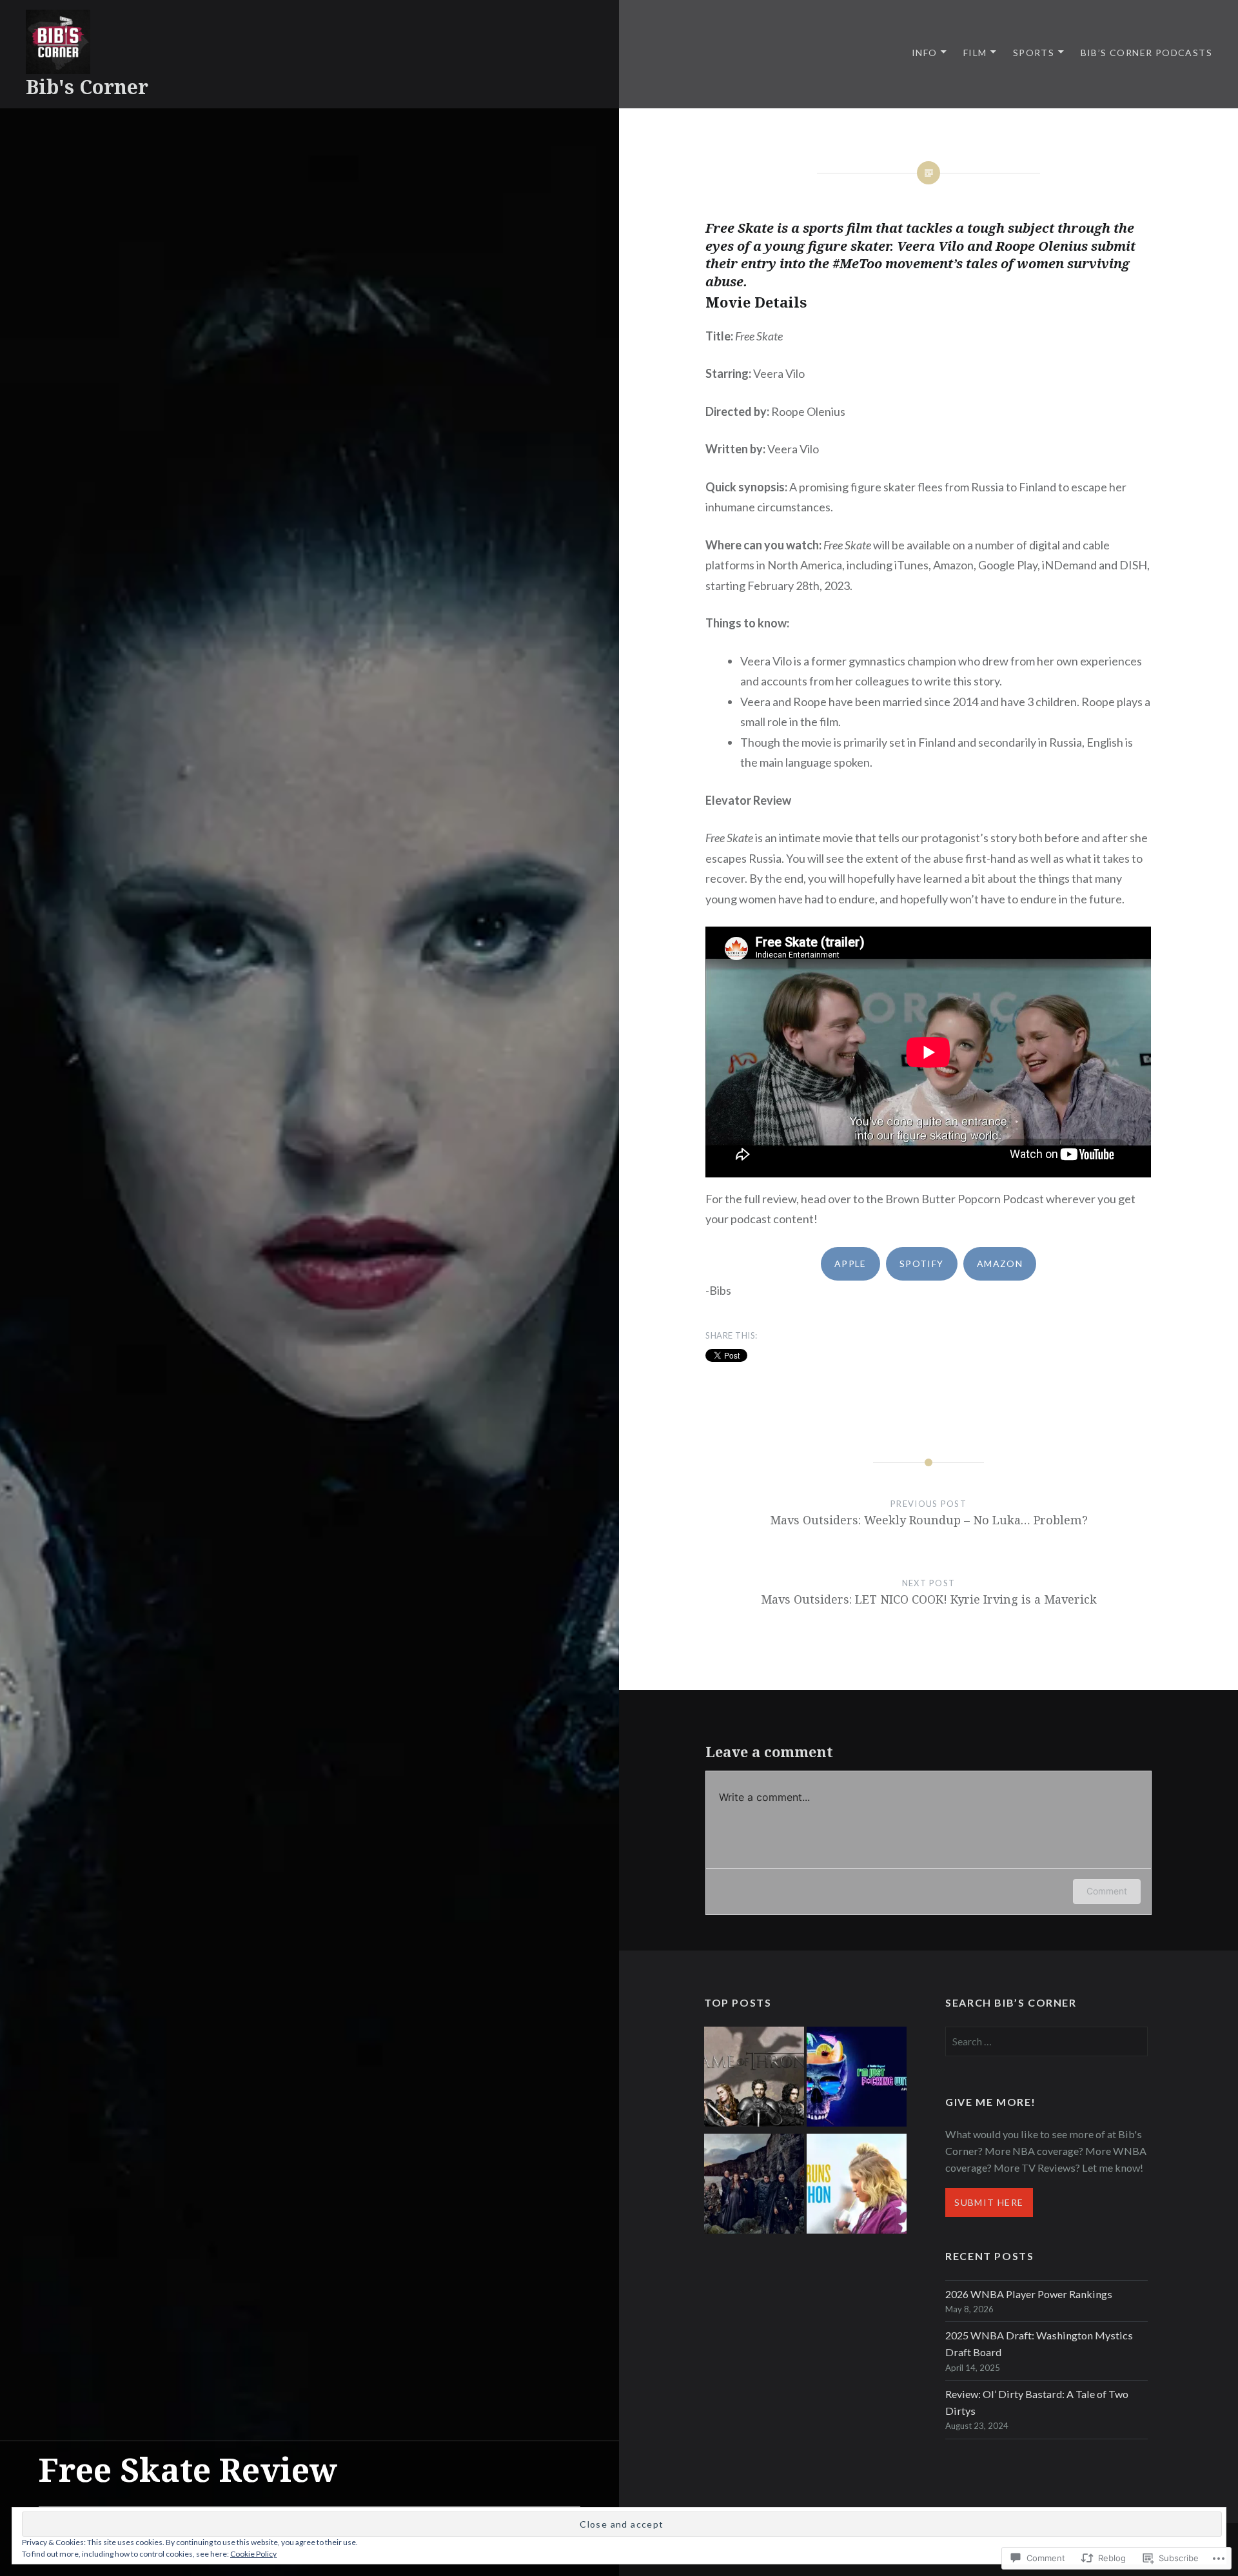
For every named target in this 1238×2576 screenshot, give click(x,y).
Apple (850, 1263)
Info (925, 53)
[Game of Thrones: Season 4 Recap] (754, 2186)
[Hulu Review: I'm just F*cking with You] (857, 2079)
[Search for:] (1046, 2041)
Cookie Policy (253, 2554)
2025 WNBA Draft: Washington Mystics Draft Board (1039, 2344)
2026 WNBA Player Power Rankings (1029, 2294)
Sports (1034, 53)
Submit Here (989, 2202)
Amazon (1000, 1263)
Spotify (922, 1263)
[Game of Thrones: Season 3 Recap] (754, 2079)
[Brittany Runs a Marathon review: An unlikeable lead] (857, 2186)
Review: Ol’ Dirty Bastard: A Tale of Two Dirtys (1037, 2402)
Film (975, 53)
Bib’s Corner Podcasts (1146, 53)
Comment (1107, 1891)
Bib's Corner (87, 87)
